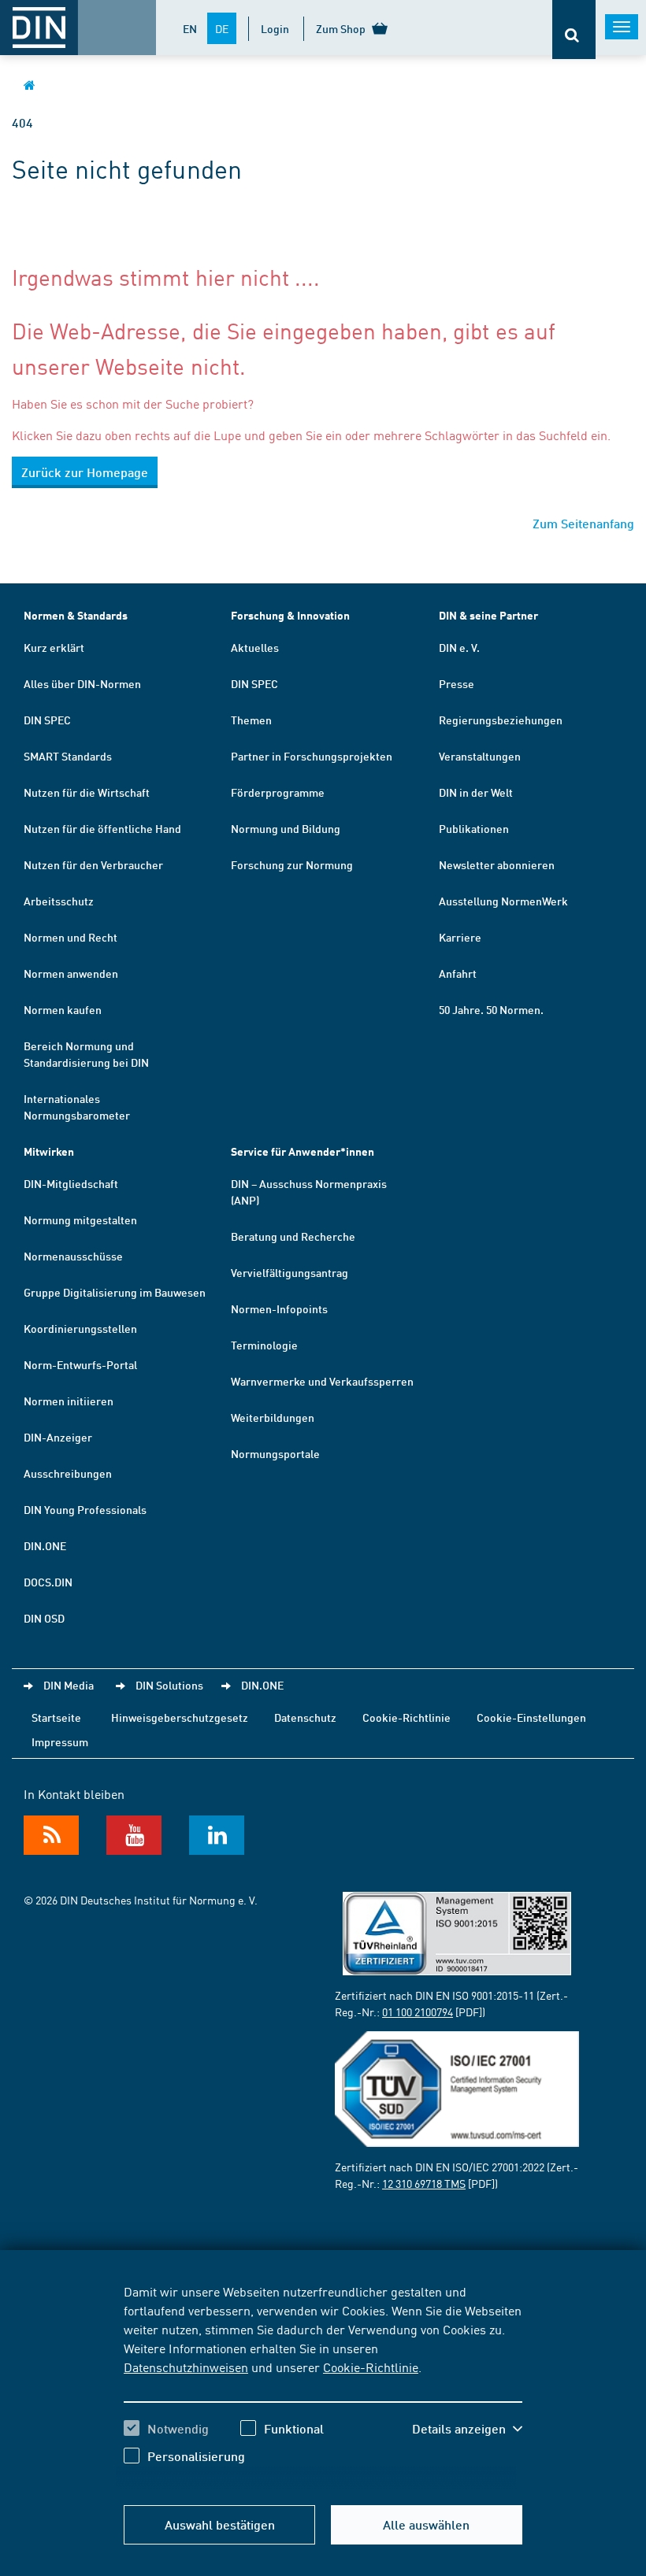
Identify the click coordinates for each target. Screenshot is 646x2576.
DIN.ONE (45, 1545)
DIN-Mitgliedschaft (71, 1183)
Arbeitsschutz (59, 901)
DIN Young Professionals (85, 1509)
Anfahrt (458, 973)
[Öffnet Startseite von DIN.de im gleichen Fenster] (30, 85)
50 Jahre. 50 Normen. (491, 1009)
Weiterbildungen (273, 1417)
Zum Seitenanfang (583, 523)
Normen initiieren (69, 1401)
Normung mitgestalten (80, 1220)
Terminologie (264, 1345)
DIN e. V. (459, 647)
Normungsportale (275, 1453)
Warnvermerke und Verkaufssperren (322, 1381)
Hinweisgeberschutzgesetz (180, 1717)
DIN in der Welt (476, 792)
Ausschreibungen (68, 1473)
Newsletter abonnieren (497, 864)
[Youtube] (134, 1835)
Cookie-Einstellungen (531, 1717)
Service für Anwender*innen (303, 1151)
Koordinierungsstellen (80, 1328)
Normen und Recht (71, 937)
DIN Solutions (169, 1685)
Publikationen (474, 828)
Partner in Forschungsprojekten (312, 756)
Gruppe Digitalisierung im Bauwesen (115, 1292)
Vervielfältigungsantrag (290, 1272)
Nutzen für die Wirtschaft (87, 792)
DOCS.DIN (48, 1582)
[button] (467, 2429)
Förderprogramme (278, 792)
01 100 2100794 (418, 2012)
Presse (457, 683)
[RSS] (51, 1835)
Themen (251, 720)
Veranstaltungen (480, 756)
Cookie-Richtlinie (371, 2367)
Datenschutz (305, 1717)
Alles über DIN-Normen (82, 683)
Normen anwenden (71, 973)
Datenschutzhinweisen (186, 2367)
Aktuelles (255, 647)
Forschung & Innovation (290, 615)
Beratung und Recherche (293, 1236)
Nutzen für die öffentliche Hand (102, 828)
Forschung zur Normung (292, 864)
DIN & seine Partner (488, 615)
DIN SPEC (47, 720)
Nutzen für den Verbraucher (93, 864)
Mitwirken (49, 1151)
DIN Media (69, 1685)
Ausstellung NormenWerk (503, 901)
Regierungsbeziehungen (501, 720)
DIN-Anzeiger (58, 1437)
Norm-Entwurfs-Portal (80, 1364)
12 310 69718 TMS (424, 2183)
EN (190, 28)
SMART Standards (68, 756)
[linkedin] (217, 1835)
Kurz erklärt (54, 647)
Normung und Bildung (286, 828)
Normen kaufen (63, 1009)
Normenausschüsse (73, 1256)
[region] (323, 2385)
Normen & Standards (76, 615)
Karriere (460, 937)
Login (275, 28)
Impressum (60, 1741)
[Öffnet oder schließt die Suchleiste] (574, 30)
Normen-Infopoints (279, 1308)
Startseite (56, 1717)
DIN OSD (44, 1618)
